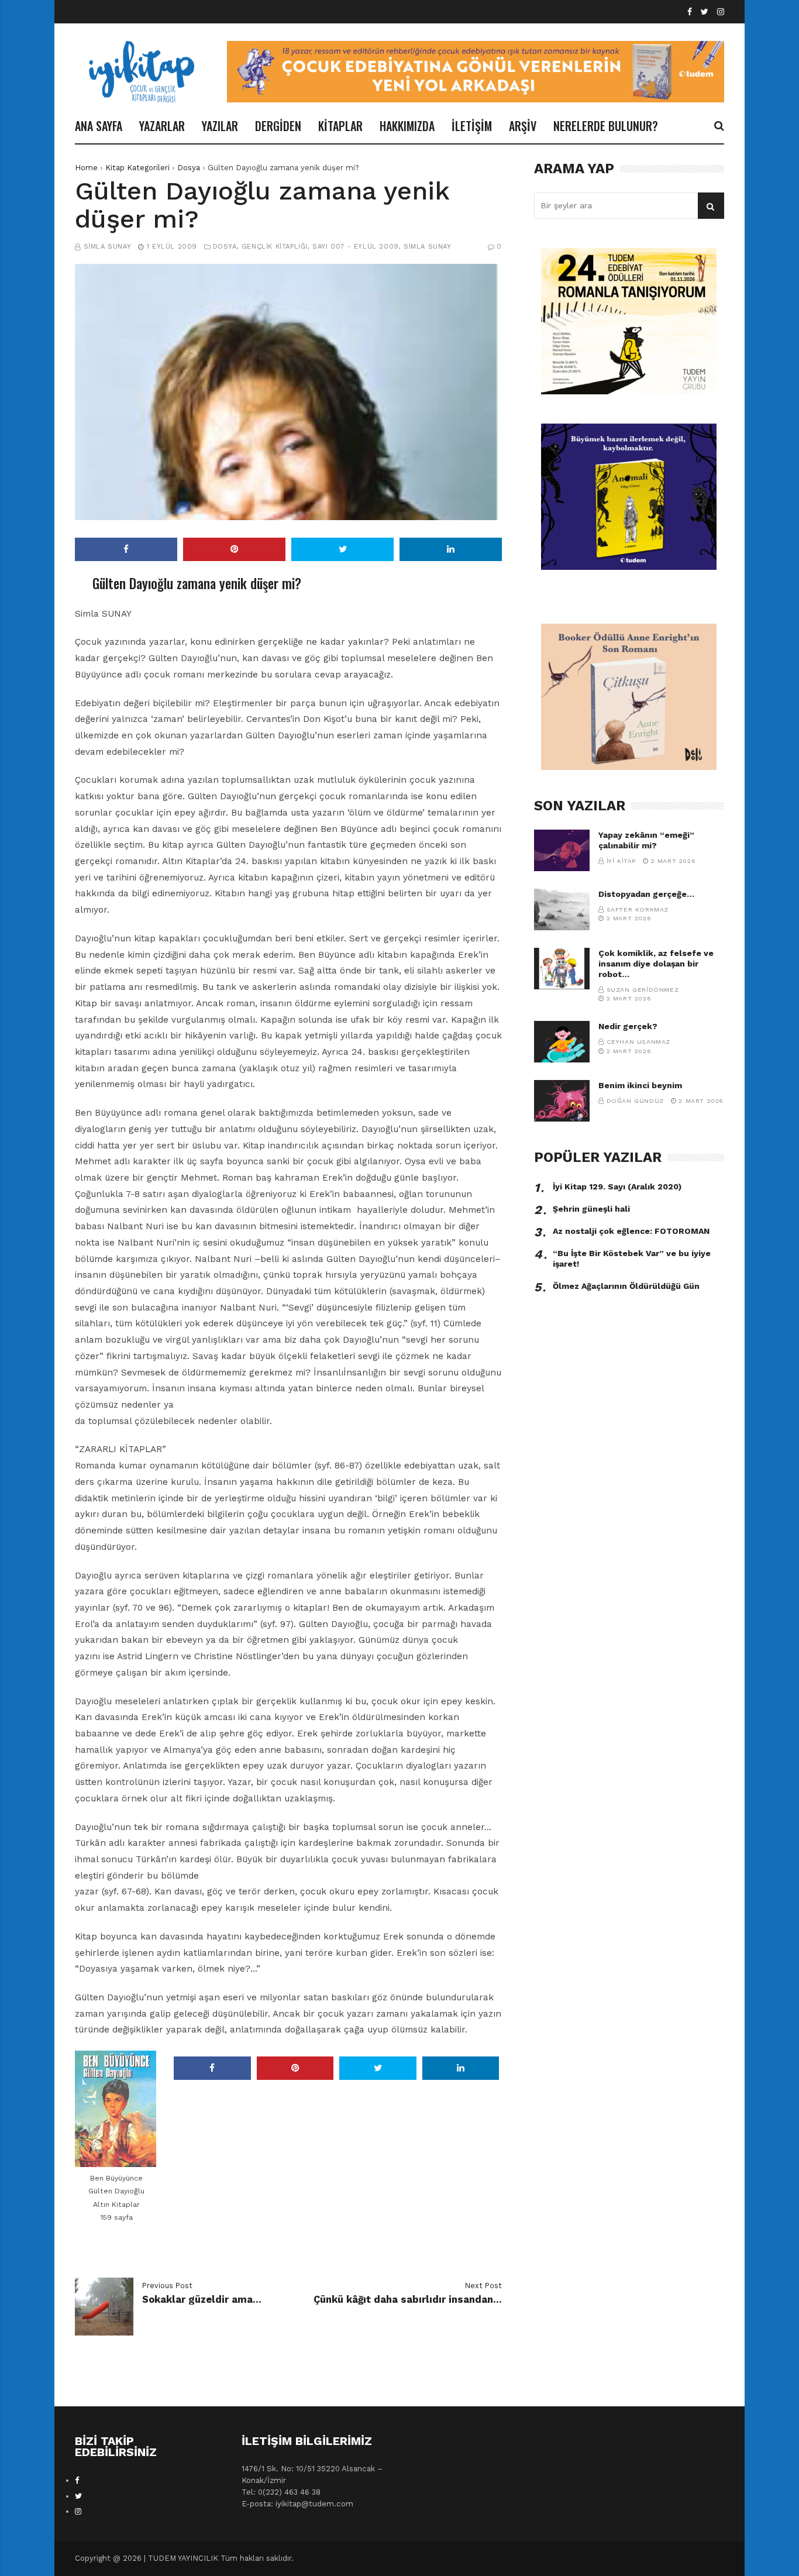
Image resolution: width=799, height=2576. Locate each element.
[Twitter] (705, 12)
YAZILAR (220, 126)
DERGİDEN (278, 126)
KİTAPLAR (340, 126)
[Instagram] (721, 12)
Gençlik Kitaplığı (275, 247)
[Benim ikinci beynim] (562, 1101)
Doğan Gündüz (635, 1101)
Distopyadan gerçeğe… (646, 894)
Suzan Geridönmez (643, 990)
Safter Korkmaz (638, 909)
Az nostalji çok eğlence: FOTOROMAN (631, 1231)
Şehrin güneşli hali (591, 1209)
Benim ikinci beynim (640, 1085)
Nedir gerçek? (628, 1026)
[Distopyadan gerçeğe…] (562, 909)
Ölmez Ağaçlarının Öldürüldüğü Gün (626, 1286)
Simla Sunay (108, 247)
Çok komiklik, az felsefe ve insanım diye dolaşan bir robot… (656, 964)
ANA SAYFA (99, 126)
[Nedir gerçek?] (562, 1042)
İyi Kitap (621, 861)
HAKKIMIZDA (407, 126)
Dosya (189, 168)
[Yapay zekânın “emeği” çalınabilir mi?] (562, 850)
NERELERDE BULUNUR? (606, 126)
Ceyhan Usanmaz (638, 1042)
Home (86, 168)
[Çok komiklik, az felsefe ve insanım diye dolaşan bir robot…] (562, 969)
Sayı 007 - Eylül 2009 (356, 247)
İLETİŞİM (472, 126)
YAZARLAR (162, 126)
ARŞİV (523, 126)
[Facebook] (690, 12)
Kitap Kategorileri (137, 168)
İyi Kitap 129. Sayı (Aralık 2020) (617, 1186)
